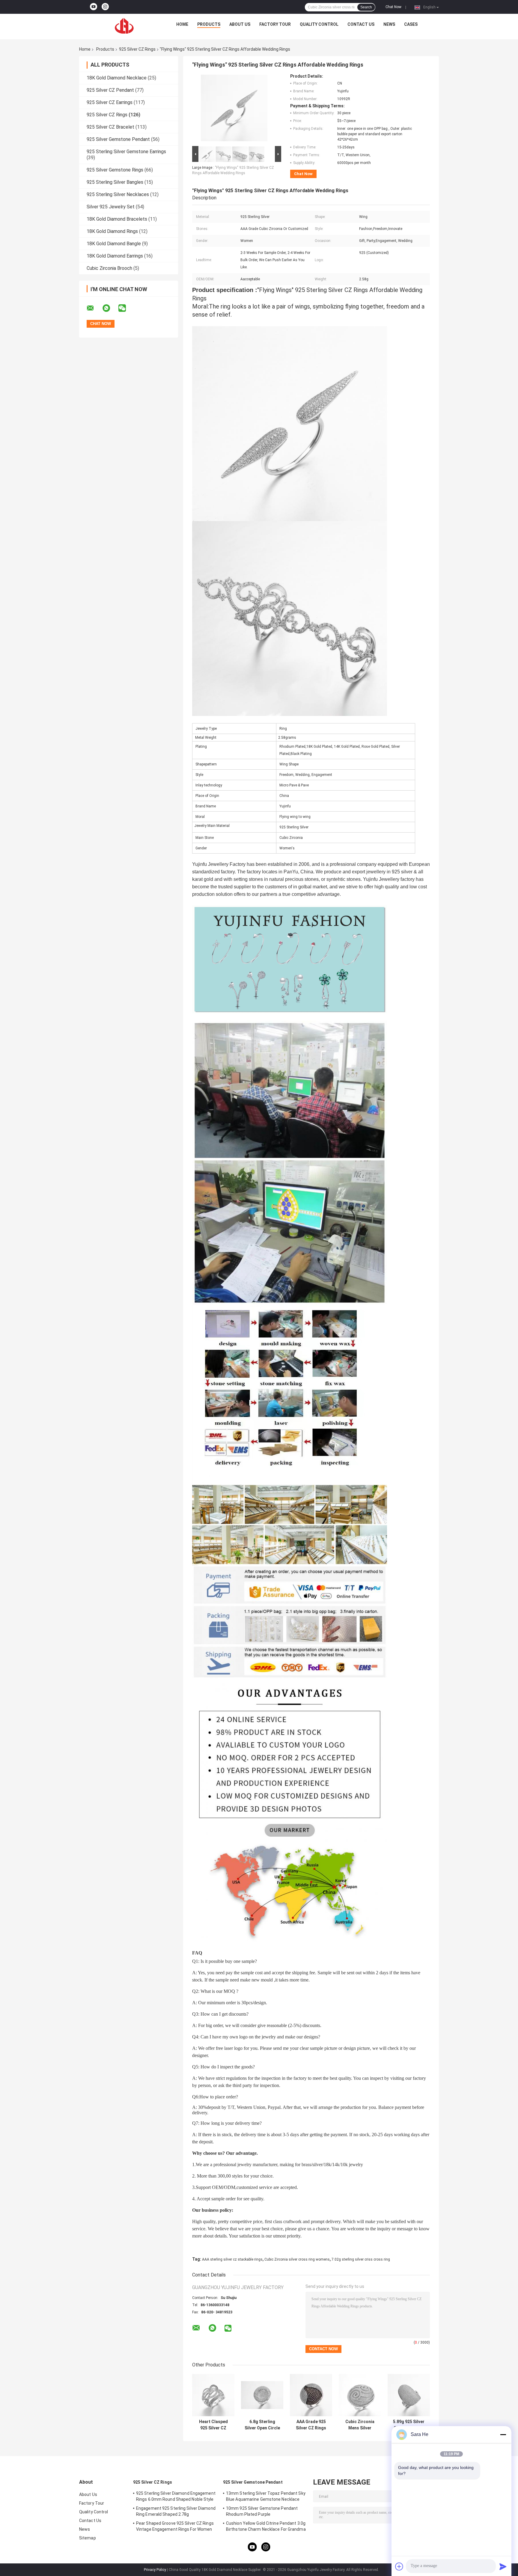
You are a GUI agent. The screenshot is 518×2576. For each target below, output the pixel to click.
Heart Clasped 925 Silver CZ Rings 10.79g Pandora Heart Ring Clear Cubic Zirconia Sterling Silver (213, 2425)
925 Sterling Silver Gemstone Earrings (126, 152)
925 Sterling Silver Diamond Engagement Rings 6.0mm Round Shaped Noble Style (176, 2496)
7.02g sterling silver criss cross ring (361, 2259)
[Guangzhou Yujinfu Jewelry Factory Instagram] (105, 7)
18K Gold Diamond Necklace (117, 78)
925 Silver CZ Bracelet (110, 127)
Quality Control (319, 24)
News (389, 24)
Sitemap (88, 2538)
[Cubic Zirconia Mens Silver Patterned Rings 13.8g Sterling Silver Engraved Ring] (360, 2395)
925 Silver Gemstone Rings (115, 170)
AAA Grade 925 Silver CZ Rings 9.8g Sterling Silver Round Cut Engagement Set (311, 2425)
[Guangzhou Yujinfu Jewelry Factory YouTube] (94, 7)
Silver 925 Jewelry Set (111, 207)
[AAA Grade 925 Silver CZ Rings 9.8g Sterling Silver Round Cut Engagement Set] (311, 2395)
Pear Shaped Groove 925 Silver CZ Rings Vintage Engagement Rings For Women (175, 2526)
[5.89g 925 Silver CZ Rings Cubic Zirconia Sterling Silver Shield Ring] (409, 2395)
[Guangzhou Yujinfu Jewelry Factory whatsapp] (110, 308)
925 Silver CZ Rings (137, 49)
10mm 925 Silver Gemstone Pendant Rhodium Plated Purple (262, 2511)
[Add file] (399, 2566)
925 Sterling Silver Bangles (115, 182)
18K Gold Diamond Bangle (114, 244)
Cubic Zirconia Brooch (109, 268)
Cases (411, 24)
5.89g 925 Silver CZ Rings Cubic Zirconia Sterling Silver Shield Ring (409, 2425)
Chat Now (393, 7)
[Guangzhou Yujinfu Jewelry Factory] (124, 26)
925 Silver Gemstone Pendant (118, 139)
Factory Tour (275, 24)
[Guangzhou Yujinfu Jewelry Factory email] (94, 308)
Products (209, 24)
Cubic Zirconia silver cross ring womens (297, 2259)
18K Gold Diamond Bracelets (117, 219)
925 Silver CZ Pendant (110, 90)
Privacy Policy (155, 2570)
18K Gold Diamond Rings (112, 231)
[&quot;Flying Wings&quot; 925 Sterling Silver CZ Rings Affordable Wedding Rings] (234, 109)
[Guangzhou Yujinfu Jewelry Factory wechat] (126, 308)
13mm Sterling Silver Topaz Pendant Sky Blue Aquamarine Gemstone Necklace (266, 2496)
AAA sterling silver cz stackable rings (232, 2259)
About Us (240, 24)
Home (182, 24)
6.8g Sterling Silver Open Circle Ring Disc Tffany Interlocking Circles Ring (262, 2425)
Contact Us (361, 24)
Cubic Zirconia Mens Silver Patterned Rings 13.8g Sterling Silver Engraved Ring (360, 2425)
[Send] (503, 2566)
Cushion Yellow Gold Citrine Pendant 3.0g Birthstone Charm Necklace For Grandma (266, 2526)
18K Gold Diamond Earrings (115, 256)
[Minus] (503, 2434)
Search (366, 7)
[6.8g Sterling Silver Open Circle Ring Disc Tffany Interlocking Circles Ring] (262, 2395)
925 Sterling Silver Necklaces (118, 194)
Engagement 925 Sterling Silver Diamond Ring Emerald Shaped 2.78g (176, 2511)
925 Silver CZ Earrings (110, 102)
